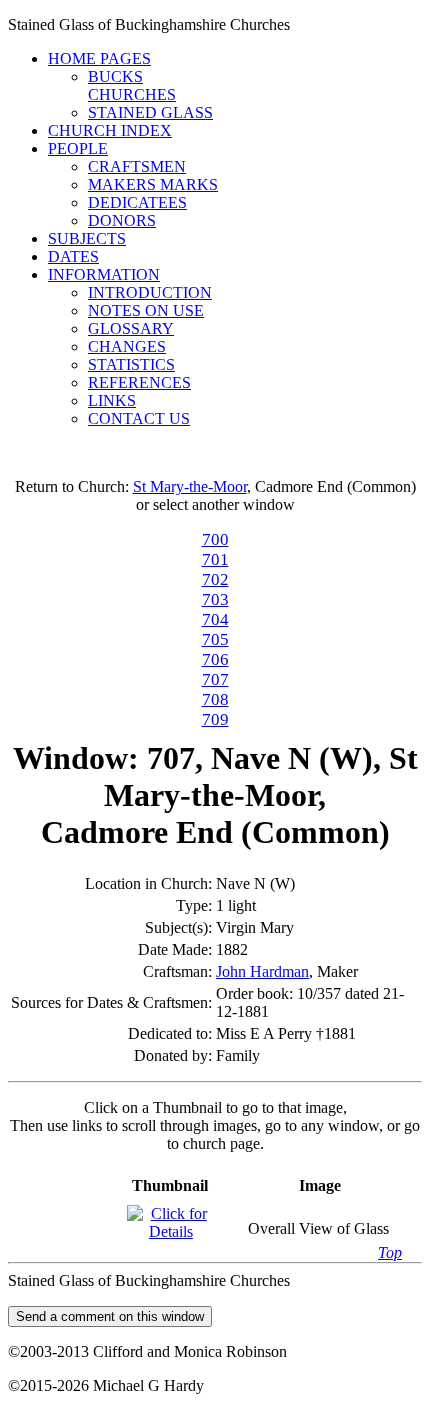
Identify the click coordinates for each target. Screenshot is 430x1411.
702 (215, 579)
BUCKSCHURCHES (132, 85)
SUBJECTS (87, 238)
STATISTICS (131, 364)
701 (215, 559)
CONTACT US (139, 418)
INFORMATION (104, 274)
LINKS (112, 400)
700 (215, 539)
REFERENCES (139, 382)
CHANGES (127, 346)
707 (215, 679)
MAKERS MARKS (153, 184)
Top (390, 1252)
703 (215, 599)
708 (215, 699)
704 (215, 619)
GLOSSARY (131, 328)
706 (215, 659)
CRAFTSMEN (137, 166)
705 (215, 639)
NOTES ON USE (146, 310)
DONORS (122, 220)
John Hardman (262, 971)
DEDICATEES (137, 202)
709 (215, 719)
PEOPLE (78, 148)
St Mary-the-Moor (190, 486)
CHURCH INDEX (110, 130)
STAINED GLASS (150, 112)
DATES (73, 256)
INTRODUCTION (150, 292)
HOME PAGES (99, 58)
